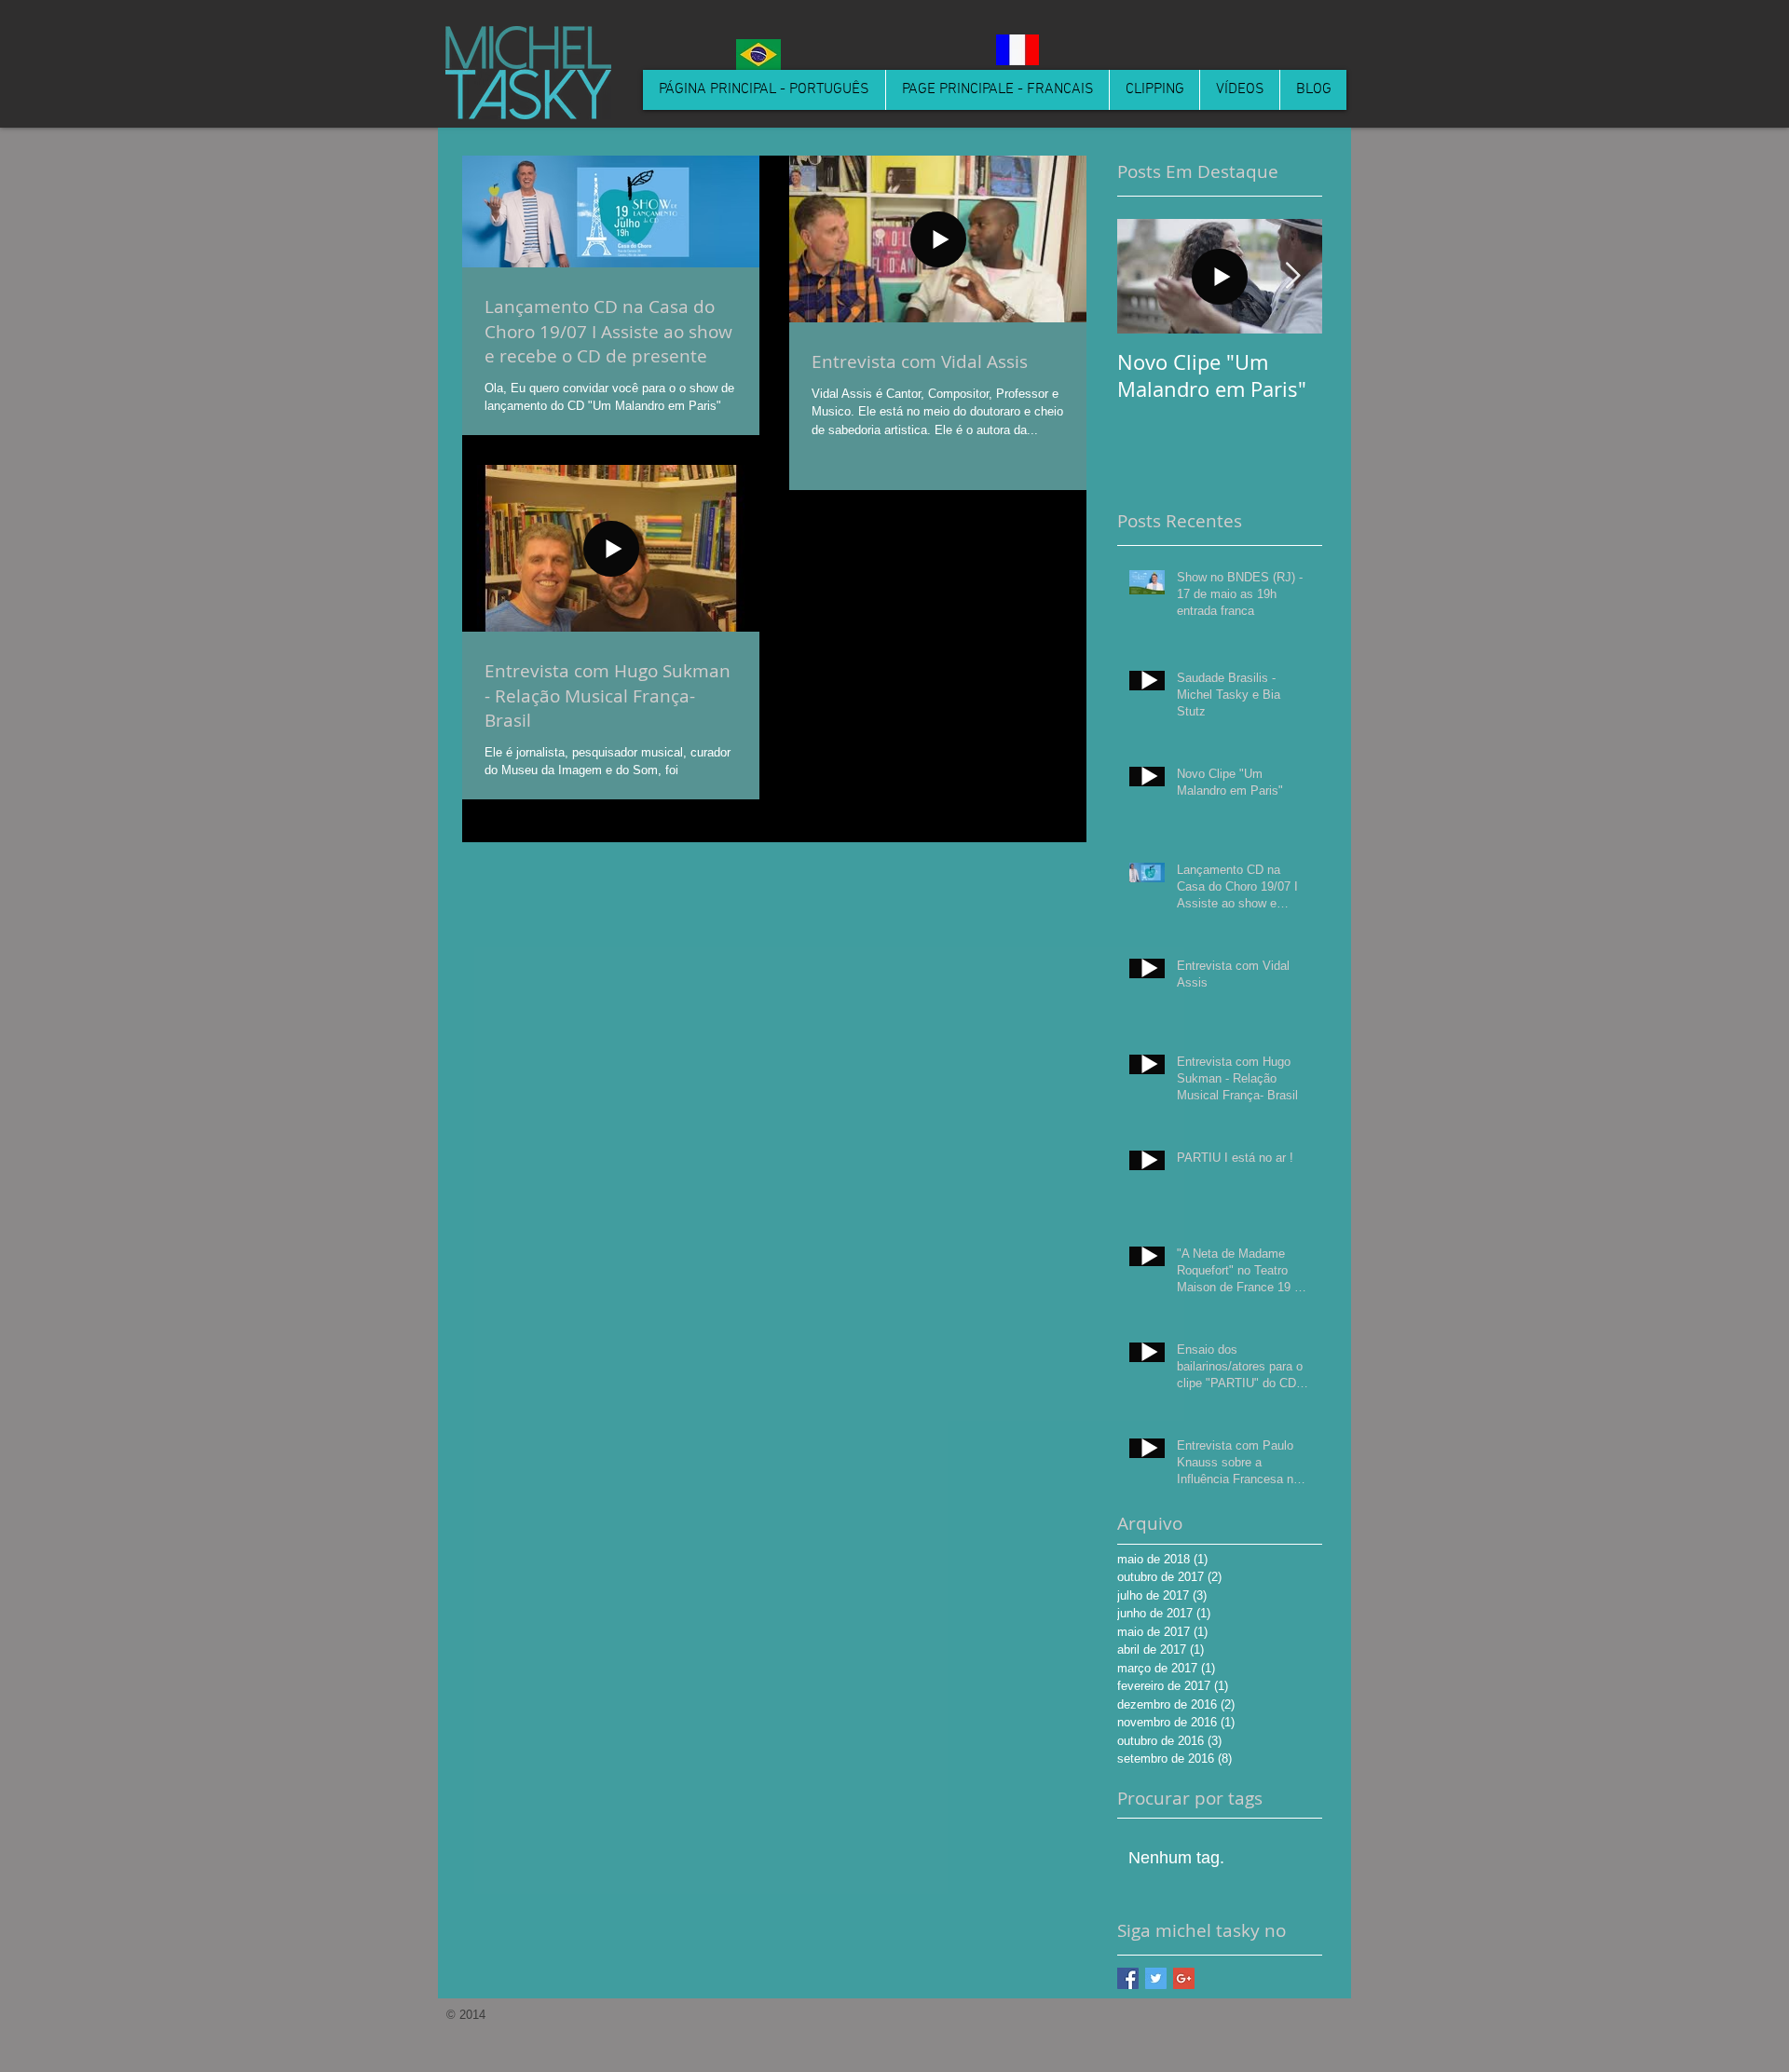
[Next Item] (1292, 276)
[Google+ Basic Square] (1184, 1978)
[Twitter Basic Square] (1156, 1978)
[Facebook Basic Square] (1128, 1978)
